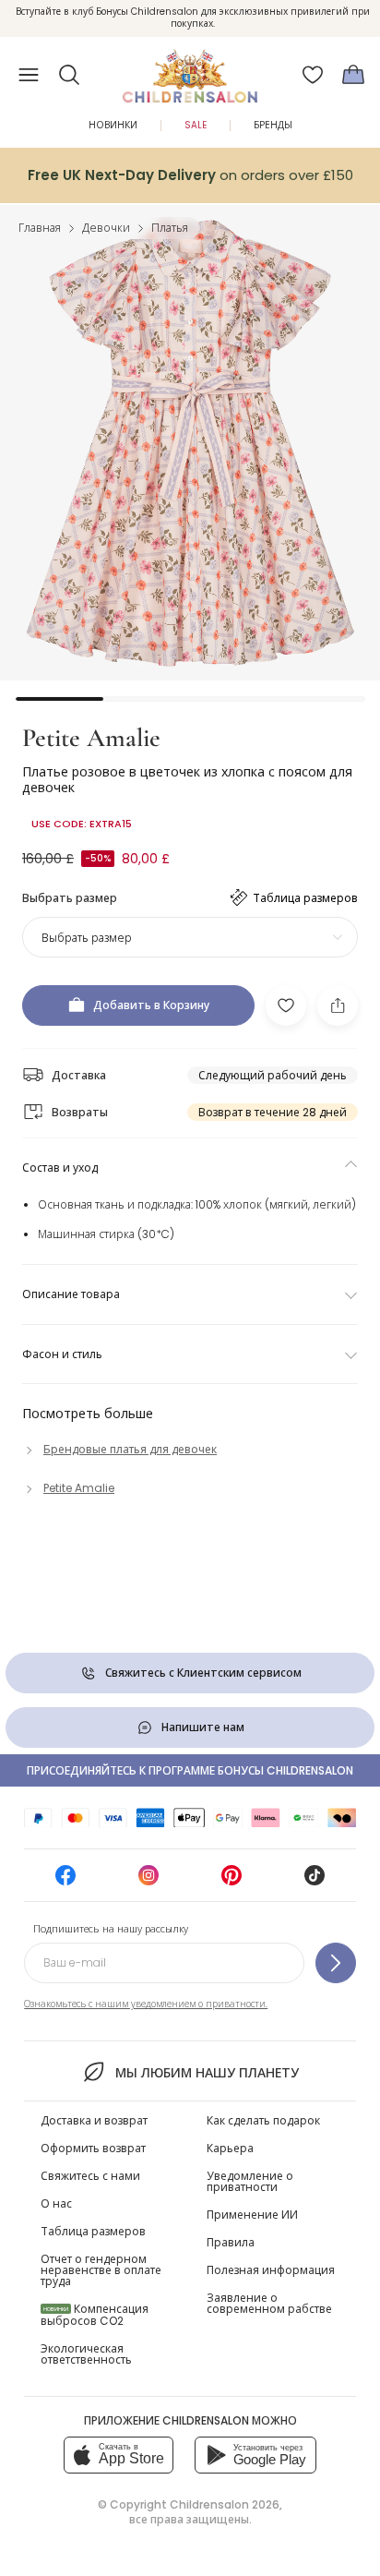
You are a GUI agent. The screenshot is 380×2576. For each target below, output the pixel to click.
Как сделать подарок (263, 2120)
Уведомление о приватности (250, 2181)
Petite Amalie (91, 738)
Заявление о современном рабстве (269, 2303)
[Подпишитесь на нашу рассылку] (336, 1963)
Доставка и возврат (94, 2120)
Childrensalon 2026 (225, 2504)
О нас (56, 2203)
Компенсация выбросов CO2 (95, 2315)
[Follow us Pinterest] (232, 1881)
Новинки (113, 125)
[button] (69, 75)
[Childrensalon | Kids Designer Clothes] (190, 69)
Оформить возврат (93, 2148)
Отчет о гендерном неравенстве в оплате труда (101, 2270)
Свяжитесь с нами (90, 2176)
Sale (196, 125)
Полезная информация (271, 2270)
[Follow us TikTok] (315, 1881)
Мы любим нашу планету (207, 2073)
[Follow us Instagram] (148, 1881)
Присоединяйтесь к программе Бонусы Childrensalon (190, 1770)
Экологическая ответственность (86, 2354)
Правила (231, 2242)
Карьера (230, 2148)
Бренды (273, 125)
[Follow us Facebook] (65, 1881)
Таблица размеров (93, 2231)
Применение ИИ (252, 2215)
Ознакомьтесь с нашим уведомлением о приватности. (146, 2004)
